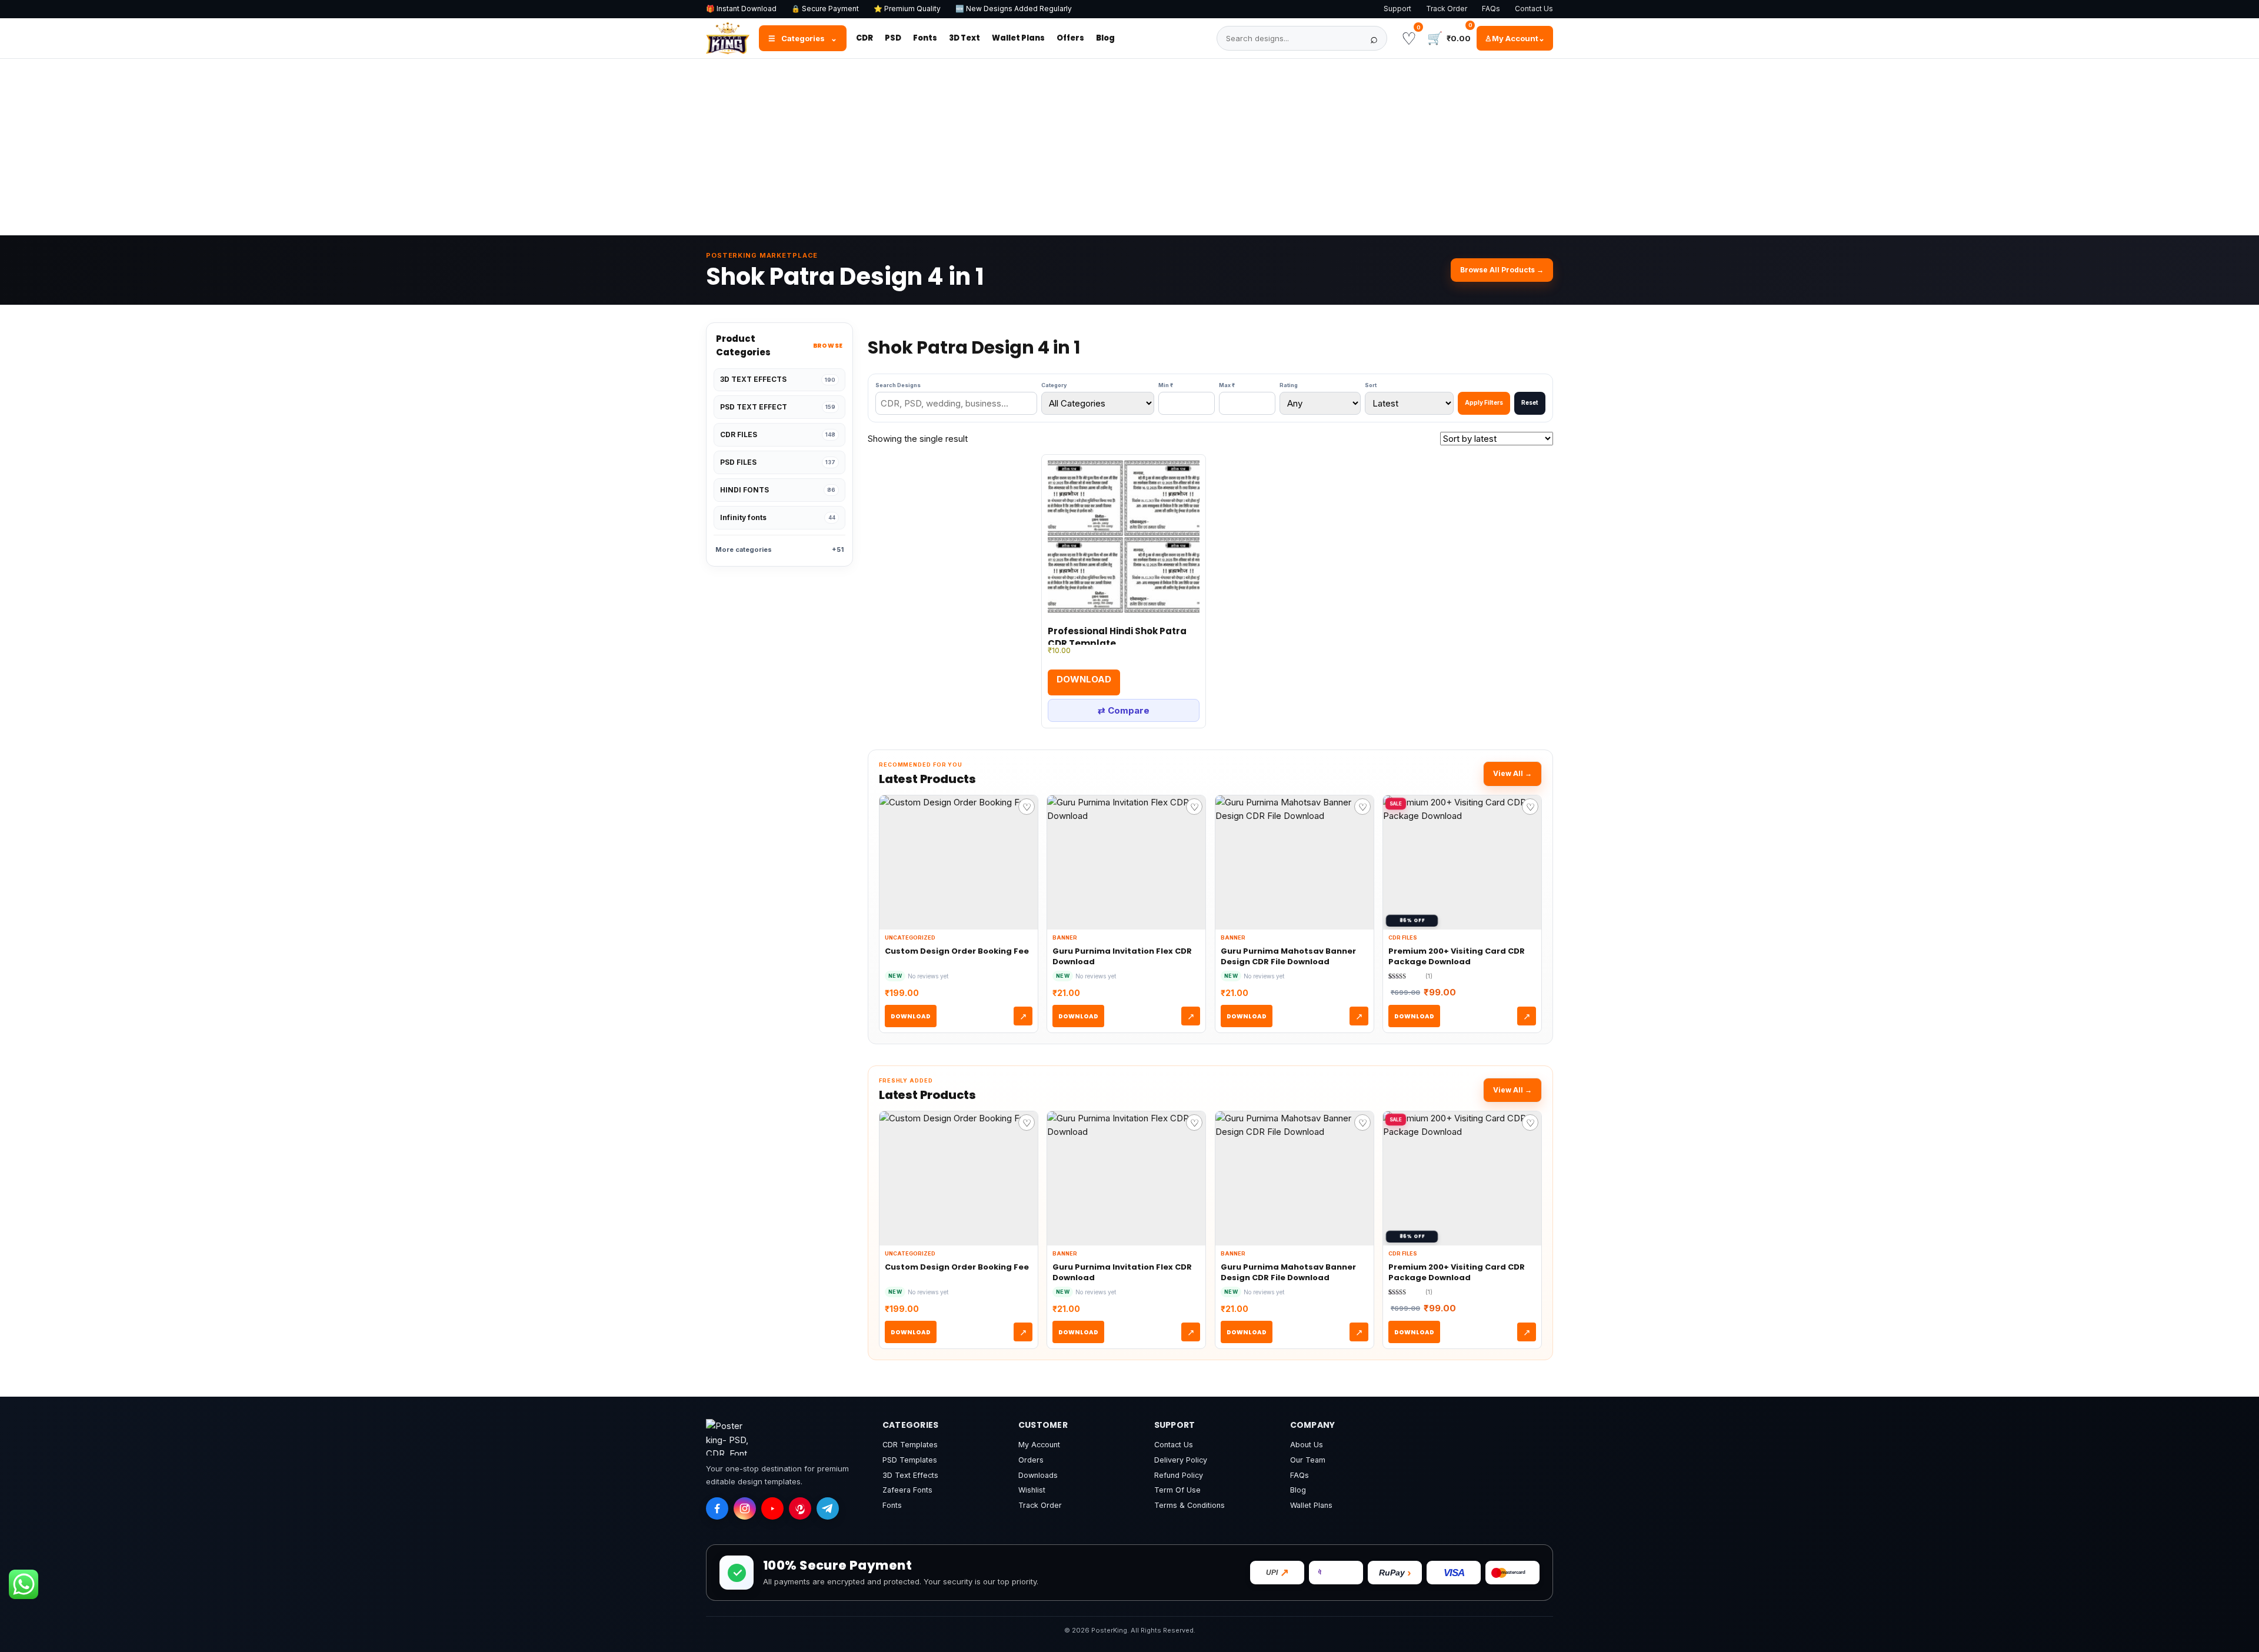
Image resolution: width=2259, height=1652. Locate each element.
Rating (1289, 385)
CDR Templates (910, 1445)
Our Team (1308, 1460)
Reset (1530, 402)
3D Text (964, 38)
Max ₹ (1227, 385)
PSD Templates (910, 1460)
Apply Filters (1484, 402)
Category (1054, 385)
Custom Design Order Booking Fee (957, 951)
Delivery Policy (1181, 1460)
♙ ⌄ (1515, 38)
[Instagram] (745, 1508)
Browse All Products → (1502, 270)
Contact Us (1534, 9)
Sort (1371, 385)
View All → (1512, 773)
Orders (1031, 1460)
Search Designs (898, 385)
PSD (893, 38)
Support (1397, 9)
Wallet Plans (1018, 38)
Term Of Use (1177, 1490)
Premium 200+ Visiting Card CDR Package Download (1457, 956)
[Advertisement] (1129, 147)
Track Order (1447, 9)
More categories (779, 549)
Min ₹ (1166, 385)
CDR (864, 38)
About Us (1307, 1445)
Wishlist (1032, 1490)
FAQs (1491, 9)
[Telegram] (828, 1508)
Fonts (925, 38)
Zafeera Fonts (907, 1490)
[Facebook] (717, 1508)
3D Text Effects (910, 1475)
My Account (1039, 1445)
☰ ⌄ (803, 38)
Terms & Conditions (1190, 1505)
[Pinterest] (800, 1508)
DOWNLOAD (911, 1016)
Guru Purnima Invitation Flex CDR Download (1122, 956)
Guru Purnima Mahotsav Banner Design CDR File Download (1288, 956)
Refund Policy (1179, 1475)
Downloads (1038, 1475)
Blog (1105, 38)
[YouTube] (772, 1508)
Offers (1070, 38)
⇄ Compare (1124, 710)
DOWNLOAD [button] (1084, 679)
